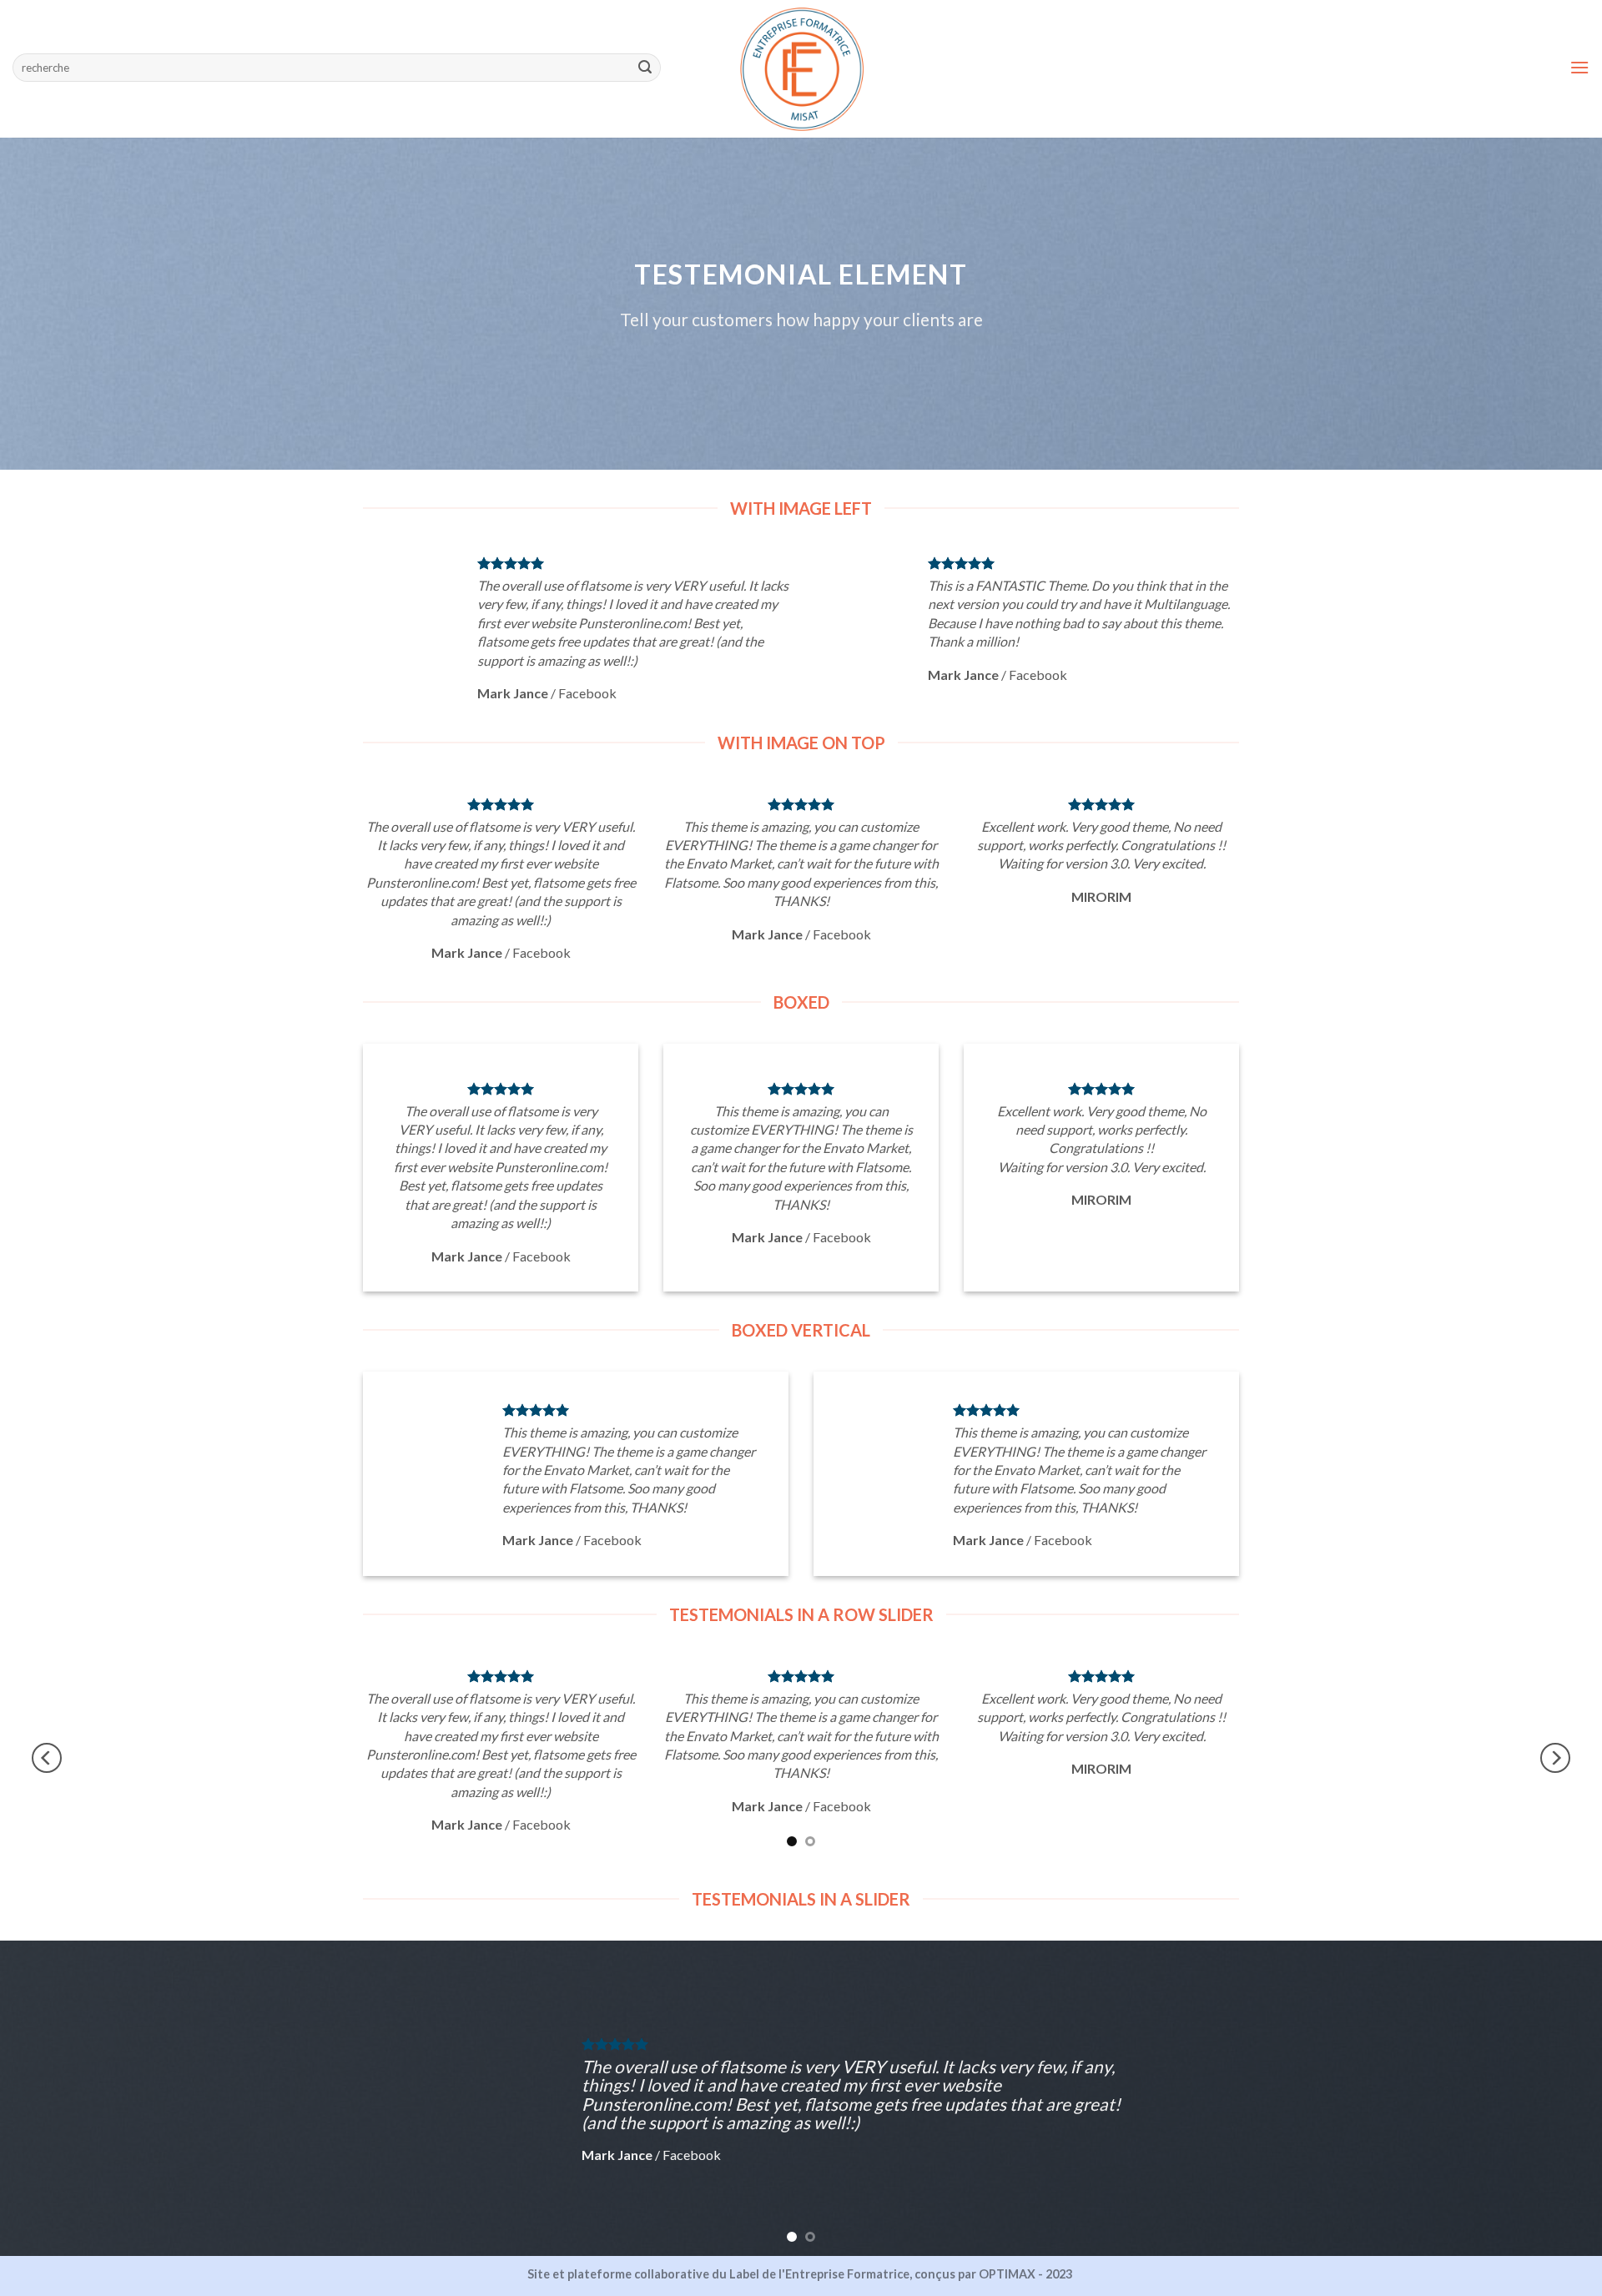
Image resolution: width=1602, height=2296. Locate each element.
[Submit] (645, 68)
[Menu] (1579, 67)
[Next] (1555, 1758)
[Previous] (47, 1758)
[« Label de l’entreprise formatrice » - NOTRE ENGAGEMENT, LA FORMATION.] (801, 69)
